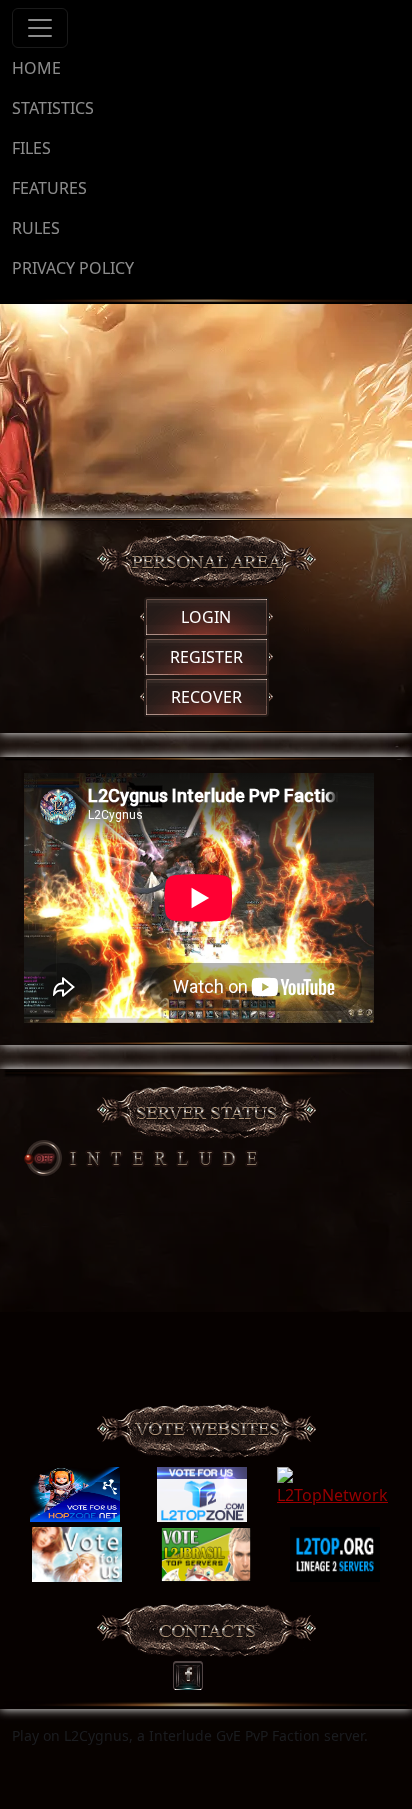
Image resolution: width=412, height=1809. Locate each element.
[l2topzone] (202, 1495)
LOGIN (206, 617)
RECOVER (206, 697)
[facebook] (194, 1670)
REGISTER (206, 657)
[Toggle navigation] (40, 28)
